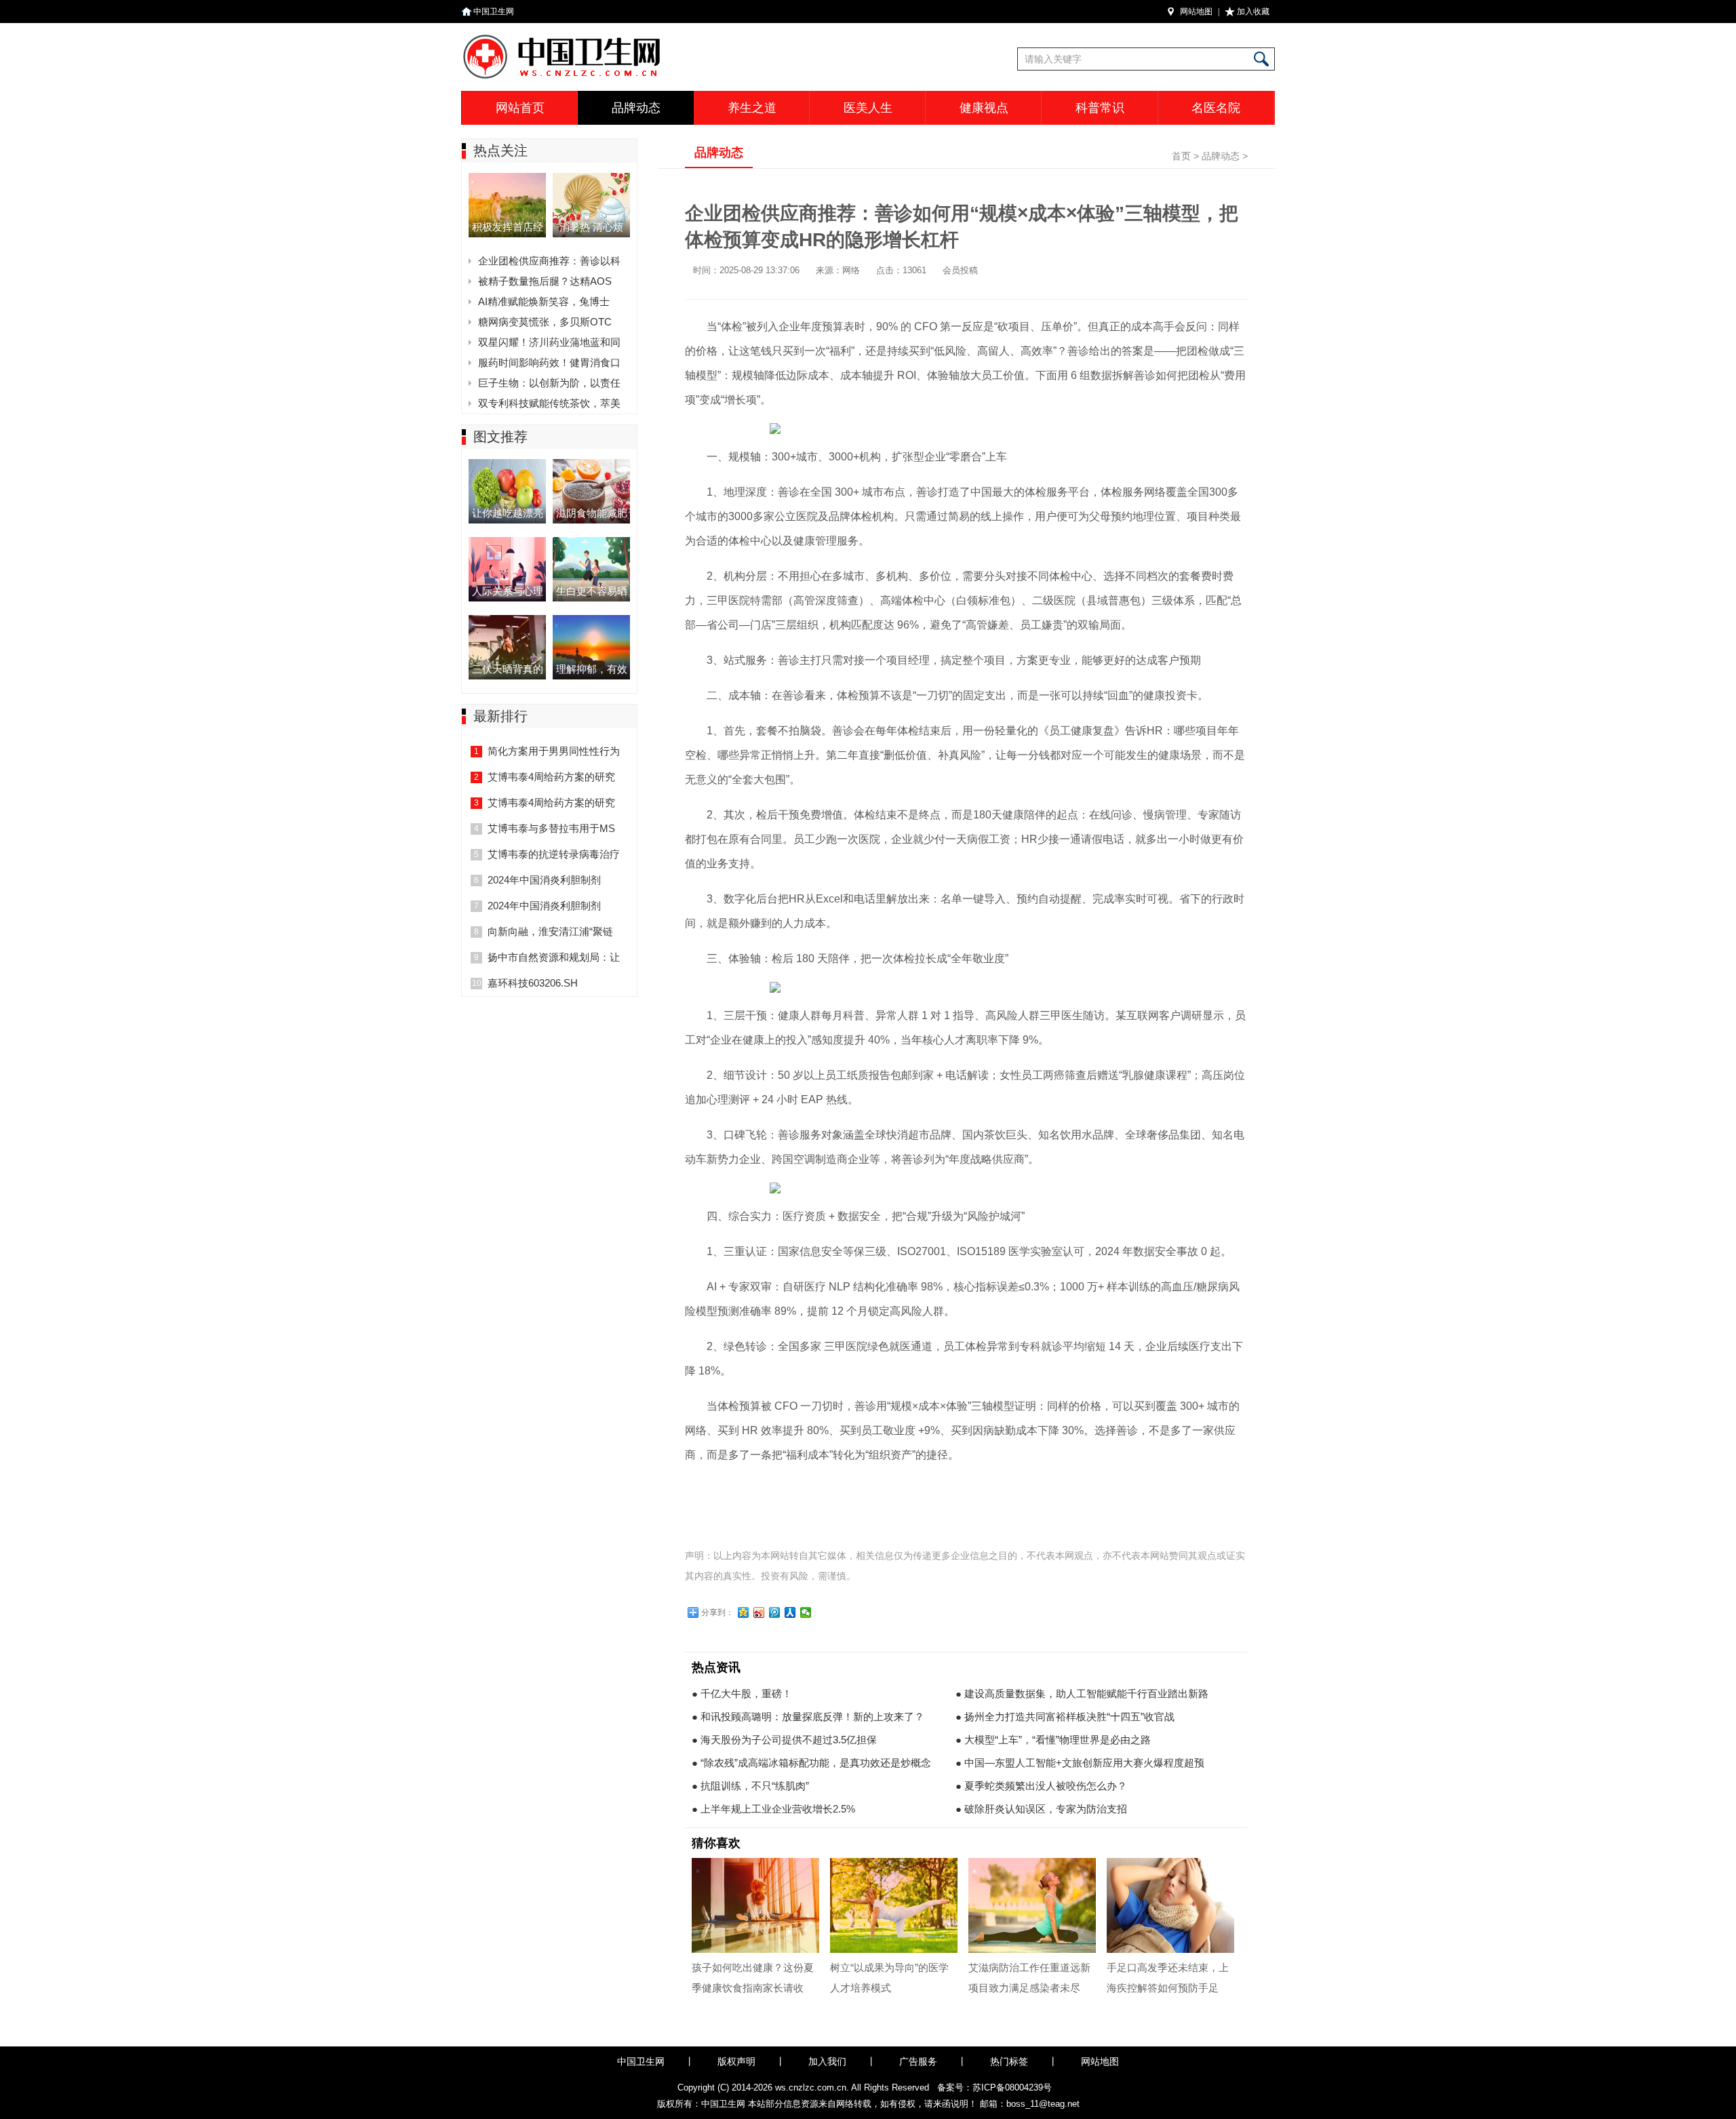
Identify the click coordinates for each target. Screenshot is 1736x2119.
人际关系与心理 (508, 591)
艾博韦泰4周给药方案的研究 (551, 777)
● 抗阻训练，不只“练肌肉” (750, 1786)
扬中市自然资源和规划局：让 (554, 957)
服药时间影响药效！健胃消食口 (549, 362)
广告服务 (918, 2061)
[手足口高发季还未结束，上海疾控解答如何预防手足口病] (1170, 1905)
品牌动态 (636, 108)
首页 (1181, 156)
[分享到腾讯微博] (775, 1612)
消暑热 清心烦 (591, 227)
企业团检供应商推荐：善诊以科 (549, 261)
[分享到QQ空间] (744, 1612)
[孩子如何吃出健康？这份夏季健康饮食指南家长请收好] (755, 1905)
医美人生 (868, 108)
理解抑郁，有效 (592, 669)
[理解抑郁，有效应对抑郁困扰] (591, 619)
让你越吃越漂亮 (508, 513)
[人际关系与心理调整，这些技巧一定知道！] (507, 541)
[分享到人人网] (790, 1612)
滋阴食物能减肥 (592, 513)
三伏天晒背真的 (508, 669)
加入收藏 (1253, 12)
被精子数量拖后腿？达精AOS (545, 281)
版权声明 (736, 2061)
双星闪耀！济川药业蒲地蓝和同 (549, 342)
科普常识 (1100, 108)
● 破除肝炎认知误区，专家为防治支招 (1041, 1809)
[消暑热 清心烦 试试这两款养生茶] (591, 177)
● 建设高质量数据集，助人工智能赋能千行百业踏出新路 (1082, 1694)
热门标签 (1009, 2061)
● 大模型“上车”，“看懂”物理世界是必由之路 (1053, 1740)
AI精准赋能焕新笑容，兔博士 (544, 301)
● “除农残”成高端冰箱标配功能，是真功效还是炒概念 (811, 1763)
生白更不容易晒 (592, 591)
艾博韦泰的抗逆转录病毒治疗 (554, 854)
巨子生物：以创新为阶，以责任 (549, 383)
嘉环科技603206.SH (533, 983)
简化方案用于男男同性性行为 (554, 751)
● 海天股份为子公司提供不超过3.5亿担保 (784, 1740)
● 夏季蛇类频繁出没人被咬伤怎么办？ (1041, 1786)
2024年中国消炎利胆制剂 (544, 880)
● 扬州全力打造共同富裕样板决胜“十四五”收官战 (1065, 1717)
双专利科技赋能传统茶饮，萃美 (549, 403)
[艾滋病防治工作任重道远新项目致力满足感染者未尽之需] (1032, 1905)
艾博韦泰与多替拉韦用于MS (551, 828)
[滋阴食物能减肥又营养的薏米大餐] (591, 463)
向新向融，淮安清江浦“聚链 (550, 931)
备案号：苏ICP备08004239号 (994, 2087)
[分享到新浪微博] (759, 1612)
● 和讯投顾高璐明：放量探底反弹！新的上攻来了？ (808, 1717)
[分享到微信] (806, 1612)
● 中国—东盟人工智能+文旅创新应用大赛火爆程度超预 (1080, 1763)
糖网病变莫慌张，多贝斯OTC (545, 322)
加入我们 (827, 2061)
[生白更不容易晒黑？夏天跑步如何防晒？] (591, 541)
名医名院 (1216, 108)
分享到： (717, 1612)
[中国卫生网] (629, 37)
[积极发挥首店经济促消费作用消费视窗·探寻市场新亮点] (507, 177)
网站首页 (520, 108)
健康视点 (984, 108)
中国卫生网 (494, 12)
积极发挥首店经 (508, 227)
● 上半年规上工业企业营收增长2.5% (773, 1809)
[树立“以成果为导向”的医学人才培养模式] (894, 1905)
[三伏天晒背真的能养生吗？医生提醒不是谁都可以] (507, 619)
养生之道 (752, 108)
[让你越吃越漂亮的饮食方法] (507, 463)
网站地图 (1196, 12)
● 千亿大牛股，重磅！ (742, 1694)
